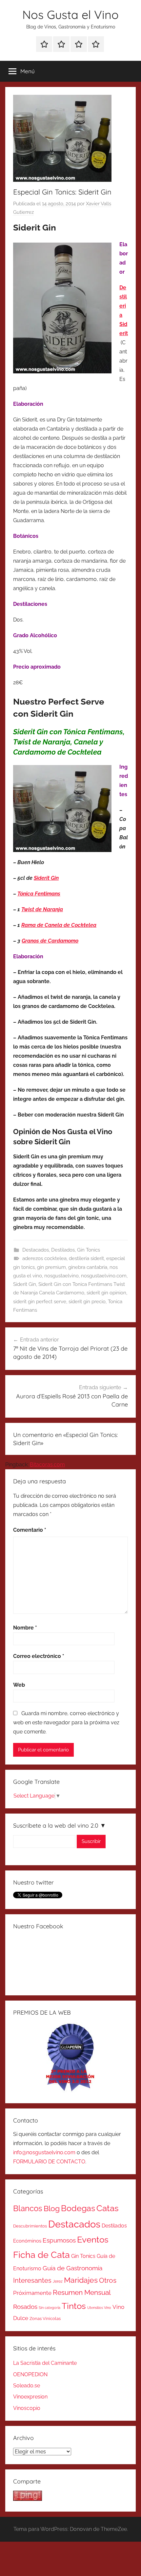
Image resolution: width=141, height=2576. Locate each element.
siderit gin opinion (106, 1293)
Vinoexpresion (30, 2397)
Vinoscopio (27, 2408)
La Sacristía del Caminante (45, 2363)
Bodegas (78, 2208)
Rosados (25, 2307)
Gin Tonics (89, 1250)
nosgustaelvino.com (104, 1276)
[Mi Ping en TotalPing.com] (28, 2499)
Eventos (93, 2240)
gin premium (51, 1267)
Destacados (36, 1250)
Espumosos (59, 2240)
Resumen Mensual (82, 2292)
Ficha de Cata (41, 2255)
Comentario (30, 1530)
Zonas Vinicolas (45, 2319)
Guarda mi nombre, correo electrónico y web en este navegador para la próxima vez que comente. (66, 1723)
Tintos (74, 2306)
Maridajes (81, 2280)
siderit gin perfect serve (40, 1302)
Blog (52, 2209)
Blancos (28, 2209)
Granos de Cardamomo (50, 941)
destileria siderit (86, 1258)
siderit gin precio (87, 1302)
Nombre (25, 1628)
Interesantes (32, 2280)
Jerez (58, 2281)
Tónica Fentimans (39, 894)
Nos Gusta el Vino (70, 15)
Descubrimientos (30, 2226)
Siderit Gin (46, 878)
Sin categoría (50, 2308)
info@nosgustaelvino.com (44, 2152)
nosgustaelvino (61, 1276)
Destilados (63, 1250)
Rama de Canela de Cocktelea (59, 925)
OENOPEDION (30, 2374)
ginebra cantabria (88, 1267)
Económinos (27, 2241)
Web (19, 1685)
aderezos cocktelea (44, 1258)
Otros (108, 2280)
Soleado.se (27, 2386)
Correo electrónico (39, 1656)
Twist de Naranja (42, 909)
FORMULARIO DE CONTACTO (49, 2162)
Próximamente (32, 2293)
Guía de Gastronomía (72, 2268)
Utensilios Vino (99, 2308)
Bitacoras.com (47, 1465)
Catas (108, 2208)
